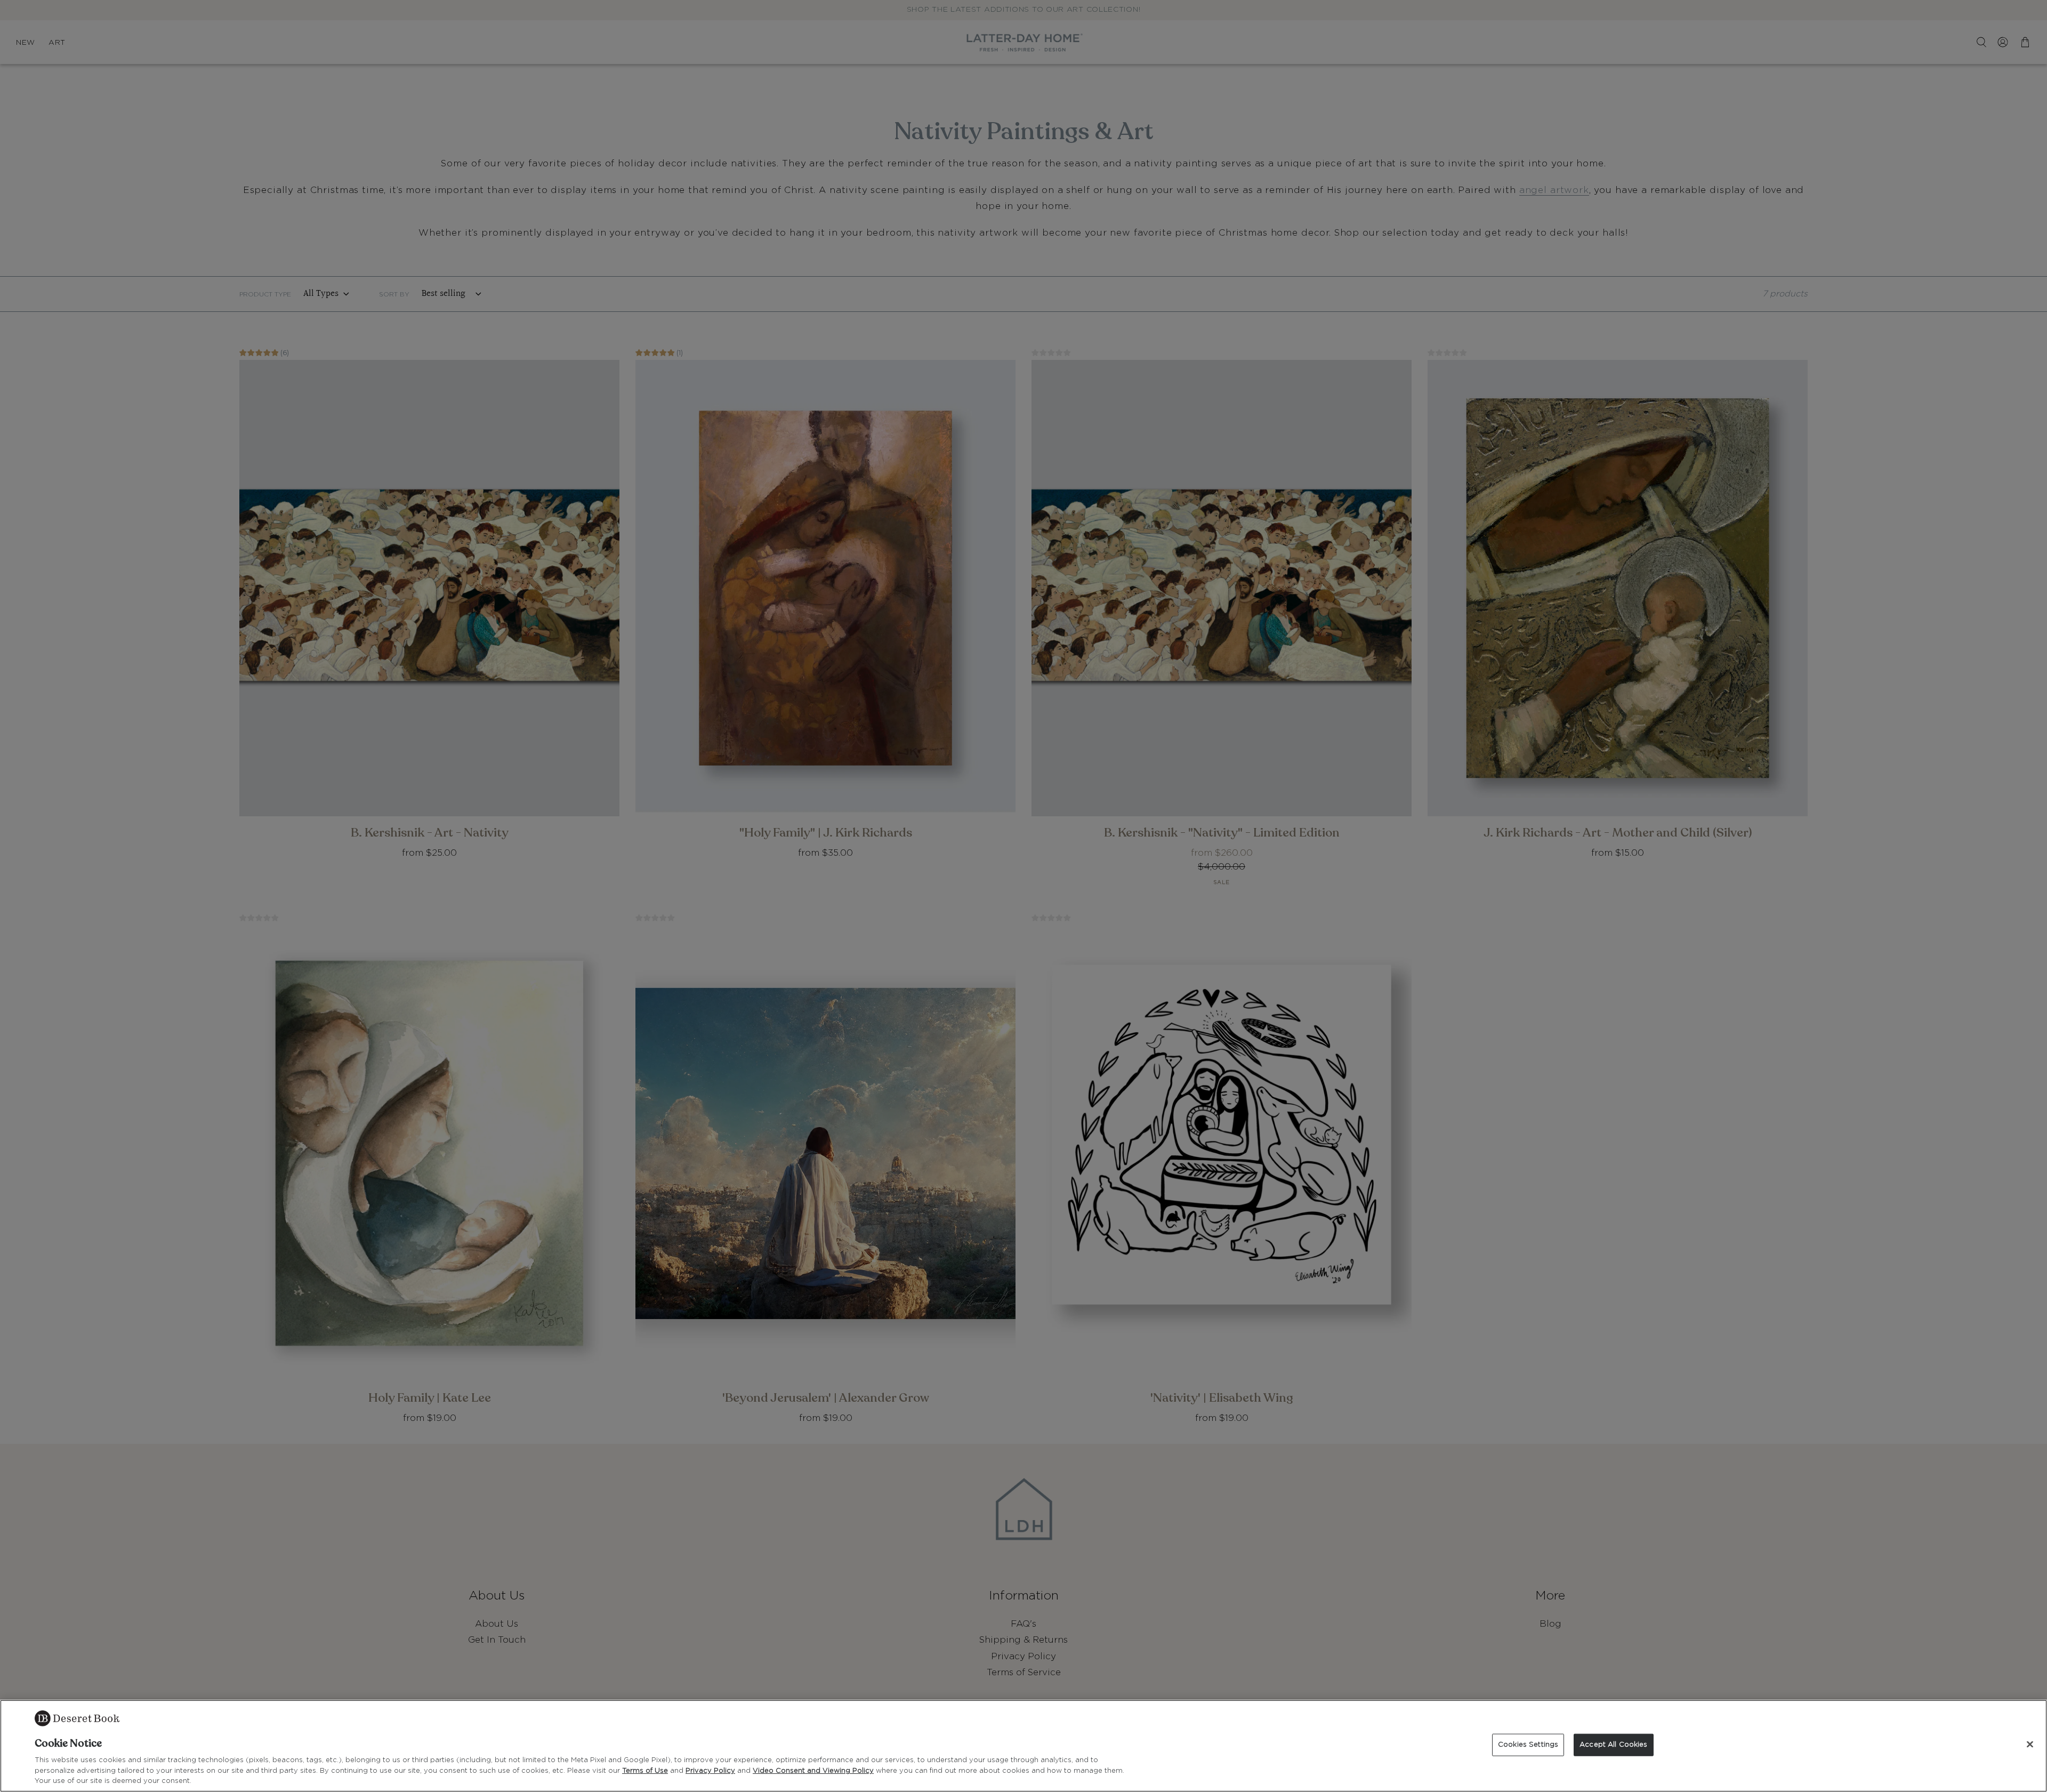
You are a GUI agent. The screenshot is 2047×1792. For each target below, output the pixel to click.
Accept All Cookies (1613, 1745)
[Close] (2030, 1745)
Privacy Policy (710, 1771)
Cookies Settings (1528, 1745)
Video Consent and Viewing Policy (813, 1771)
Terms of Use (645, 1771)
